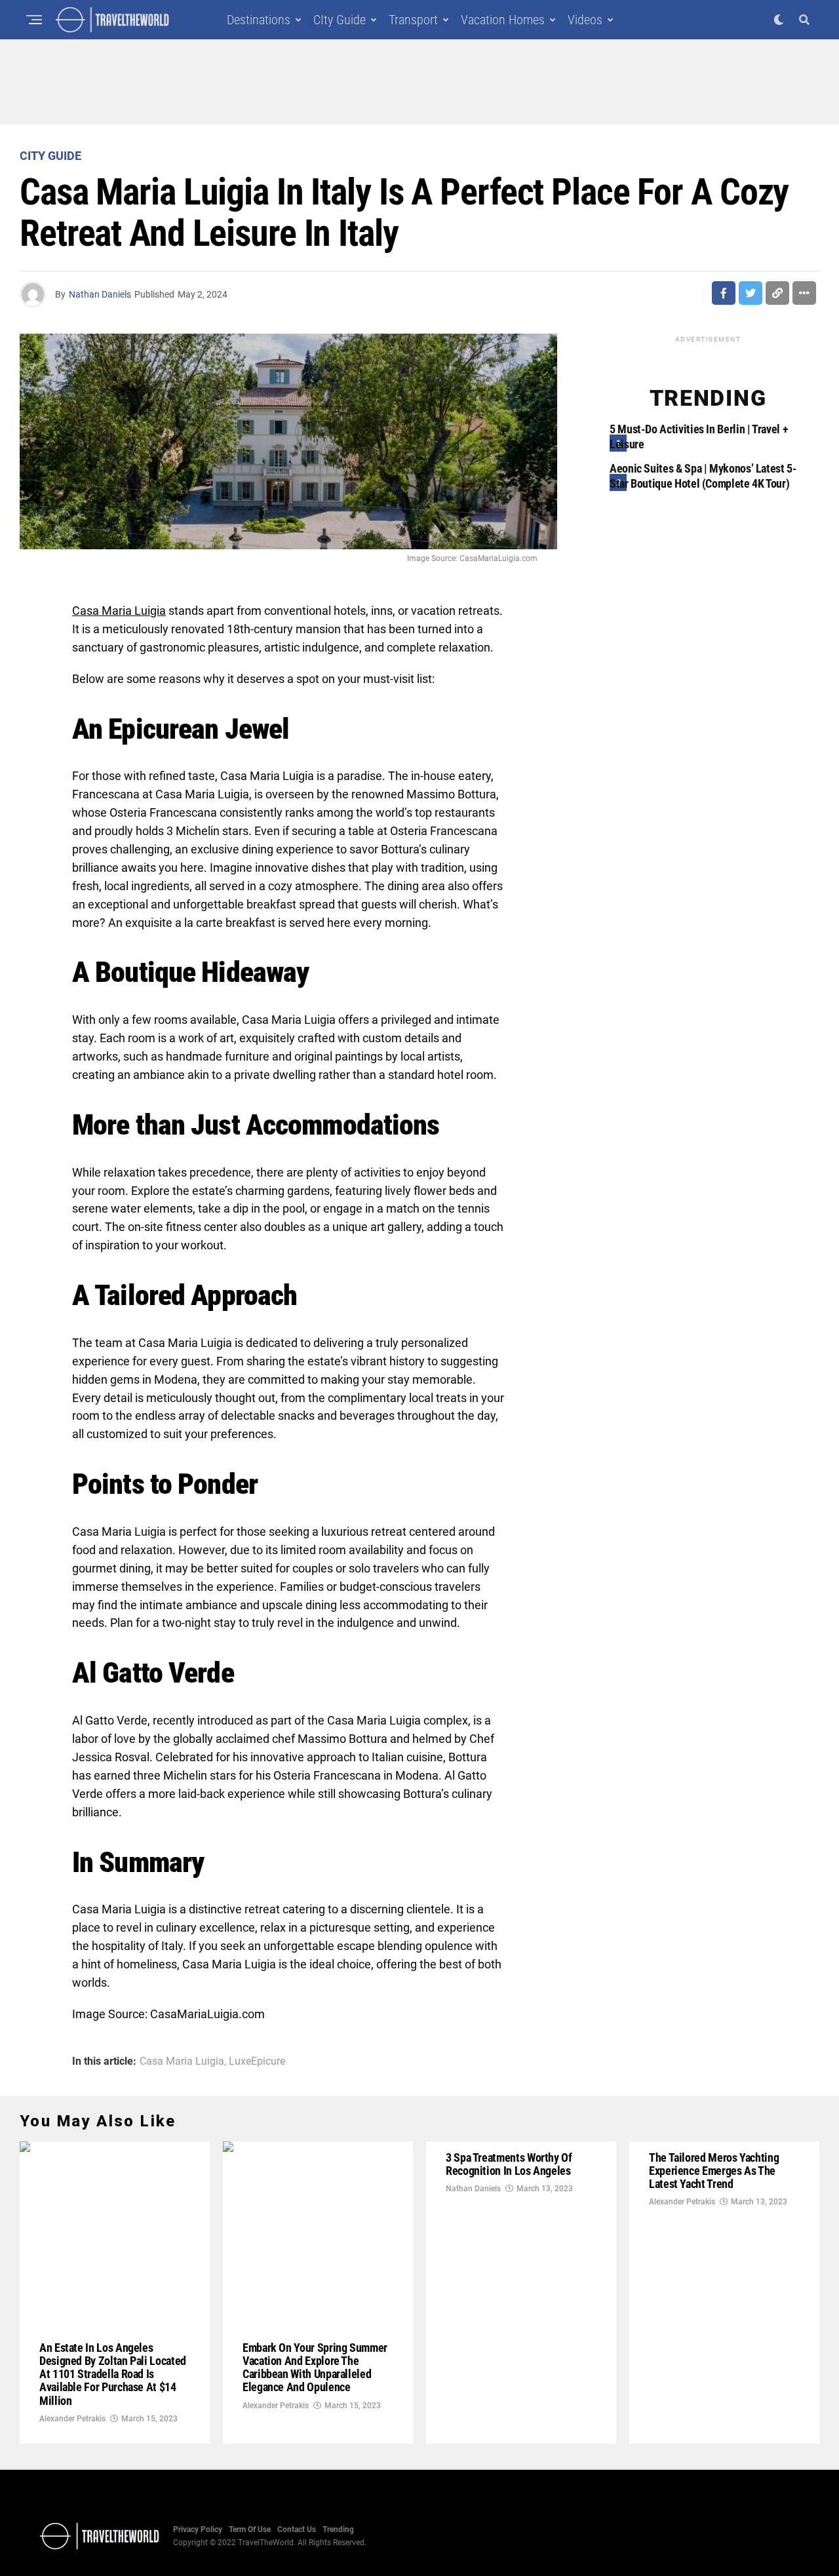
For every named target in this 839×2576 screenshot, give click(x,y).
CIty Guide (340, 20)
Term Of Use (250, 2529)
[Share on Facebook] (724, 293)
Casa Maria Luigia (182, 2061)
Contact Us (297, 2529)
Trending (338, 2529)
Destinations (259, 20)
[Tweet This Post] (751, 293)
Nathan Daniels (100, 294)
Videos (585, 20)
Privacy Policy (198, 2529)
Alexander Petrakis (72, 2419)
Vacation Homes (503, 20)
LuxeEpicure (257, 2061)
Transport (413, 20)
